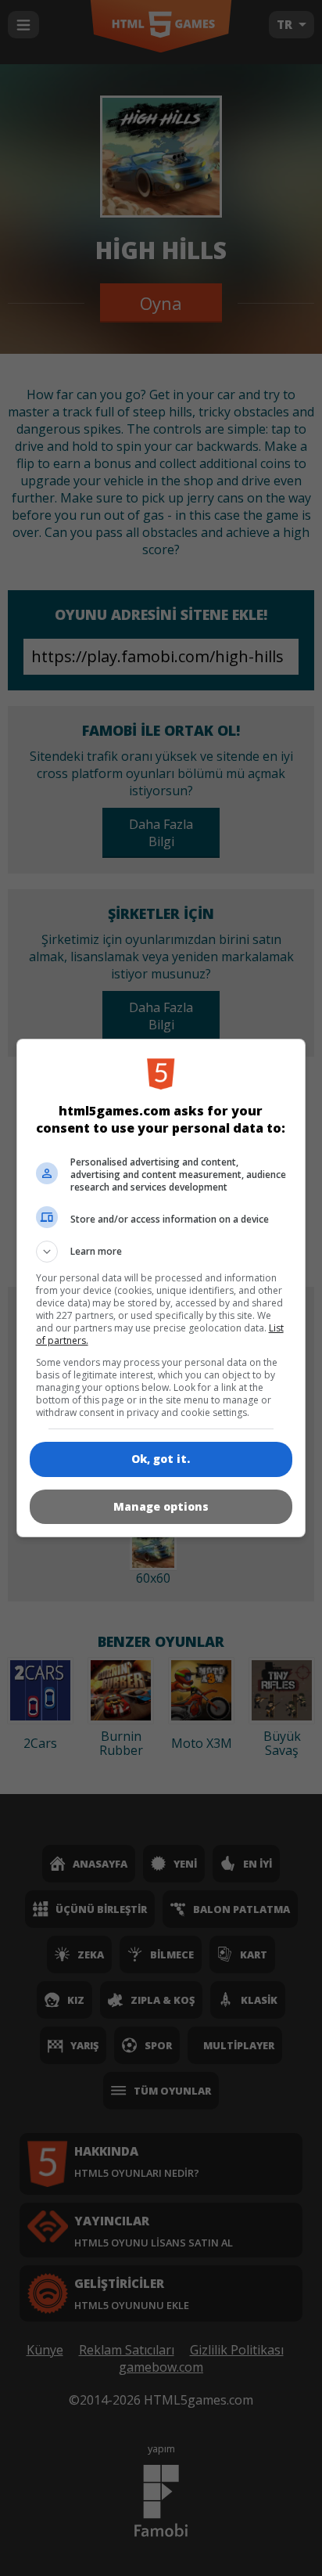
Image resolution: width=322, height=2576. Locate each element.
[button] (161, 1252)
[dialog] (161, 1288)
